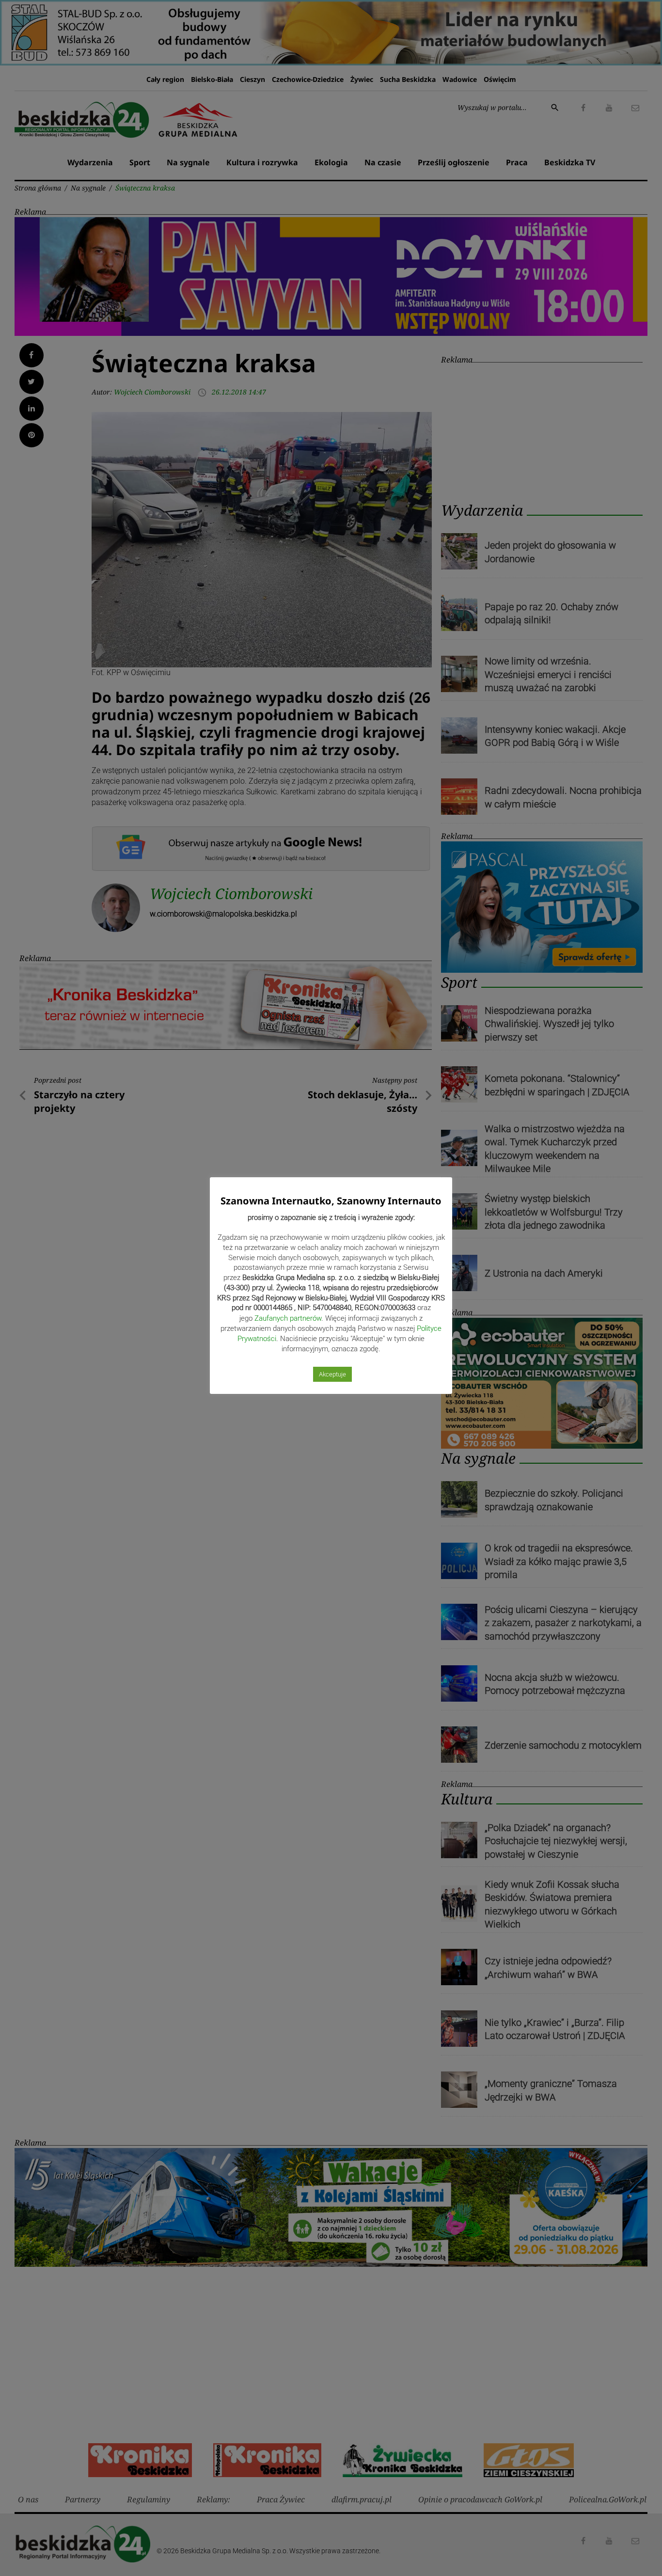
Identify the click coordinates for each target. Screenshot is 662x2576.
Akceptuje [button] (332, 1374)
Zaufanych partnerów (288, 1318)
